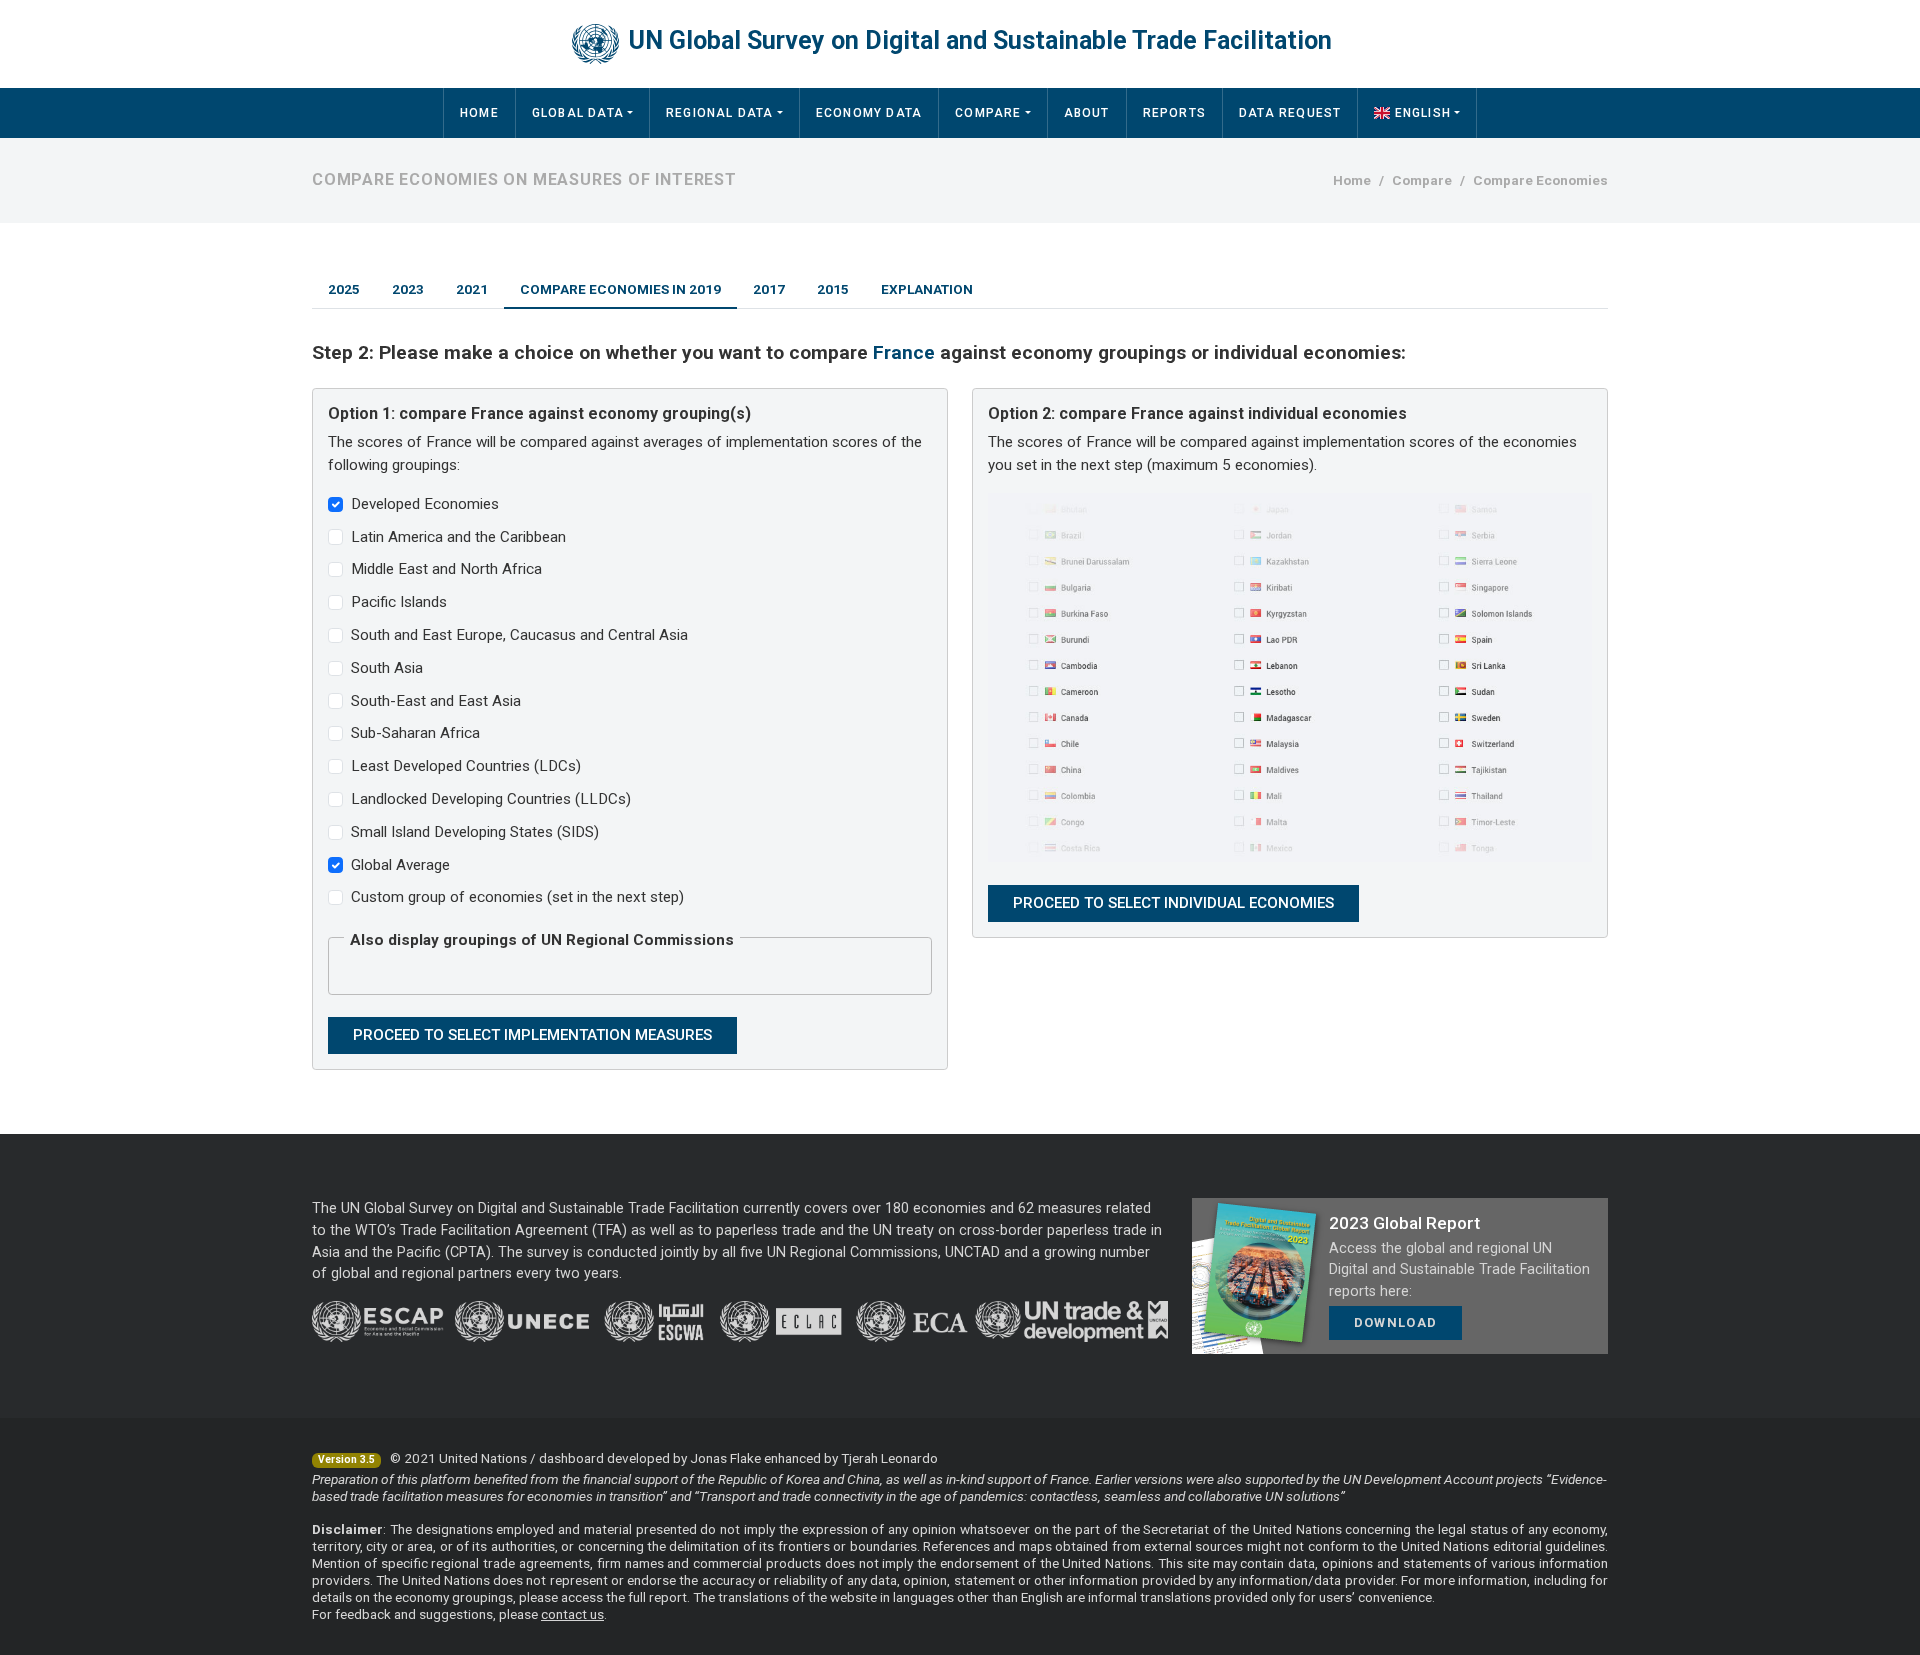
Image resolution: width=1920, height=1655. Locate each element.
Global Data (578, 113)
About (1087, 113)
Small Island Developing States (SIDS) (475, 832)
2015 (833, 289)
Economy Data (869, 113)
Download (1395, 1322)
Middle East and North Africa (446, 569)
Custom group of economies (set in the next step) (517, 897)
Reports (1174, 113)
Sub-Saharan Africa (415, 733)
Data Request (1290, 113)
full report (657, 1597)
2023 (408, 289)
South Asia (387, 668)
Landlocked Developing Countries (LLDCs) (491, 799)
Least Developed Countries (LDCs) (466, 766)
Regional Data (720, 113)
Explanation (927, 289)
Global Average (400, 865)
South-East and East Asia (436, 701)
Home (479, 113)
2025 (344, 289)
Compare (988, 113)
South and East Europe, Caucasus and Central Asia (519, 635)
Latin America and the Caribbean (458, 537)
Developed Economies (425, 504)
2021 (472, 289)
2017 (769, 289)
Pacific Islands (399, 602)
